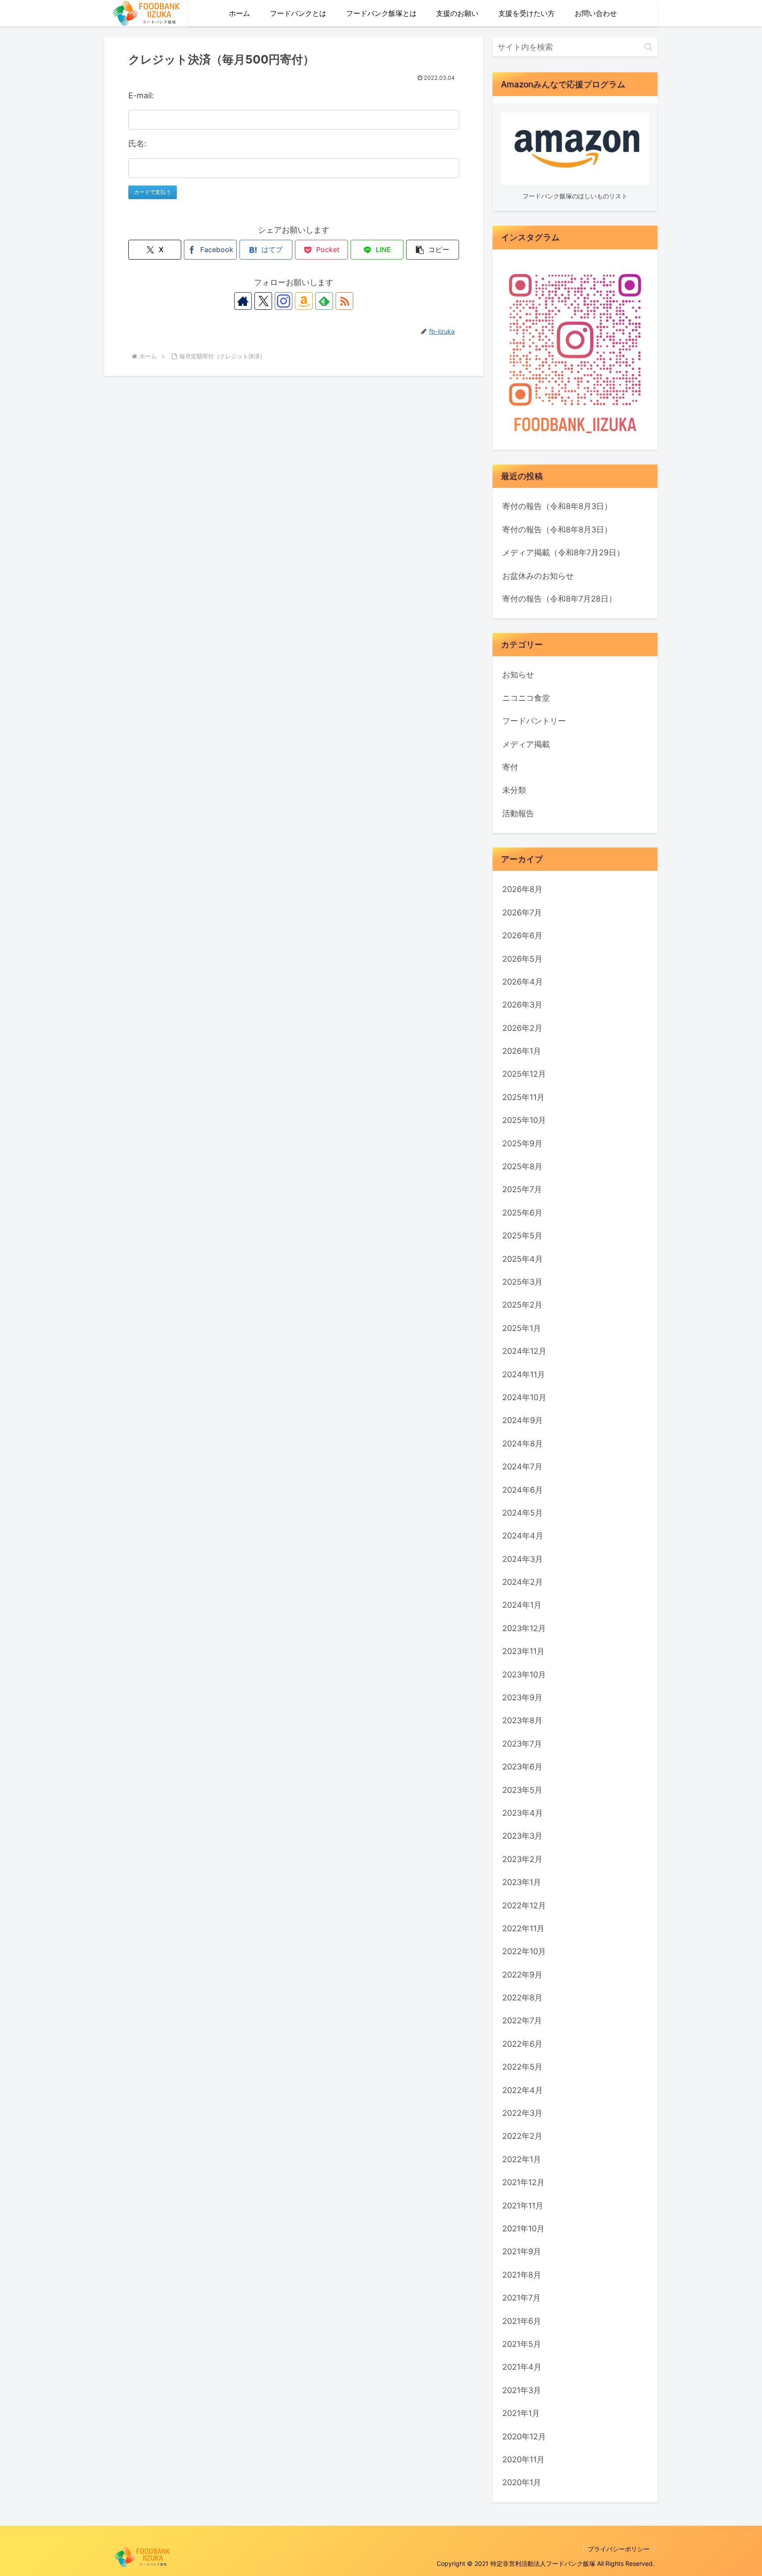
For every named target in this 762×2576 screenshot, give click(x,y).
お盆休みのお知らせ (538, 576)
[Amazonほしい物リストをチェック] (304, 301)
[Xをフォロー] (263, 301)
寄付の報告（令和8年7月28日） (559, 599)
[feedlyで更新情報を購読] (324, 301)
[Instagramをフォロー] (284, 301)
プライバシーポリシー (619, 2549)
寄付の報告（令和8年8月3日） (557, 506)
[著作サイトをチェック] (243, 301)
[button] (433, 250)
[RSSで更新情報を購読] (344, 301)
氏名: (137, 143)
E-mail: (141, 95)
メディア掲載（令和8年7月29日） (563, 552)
